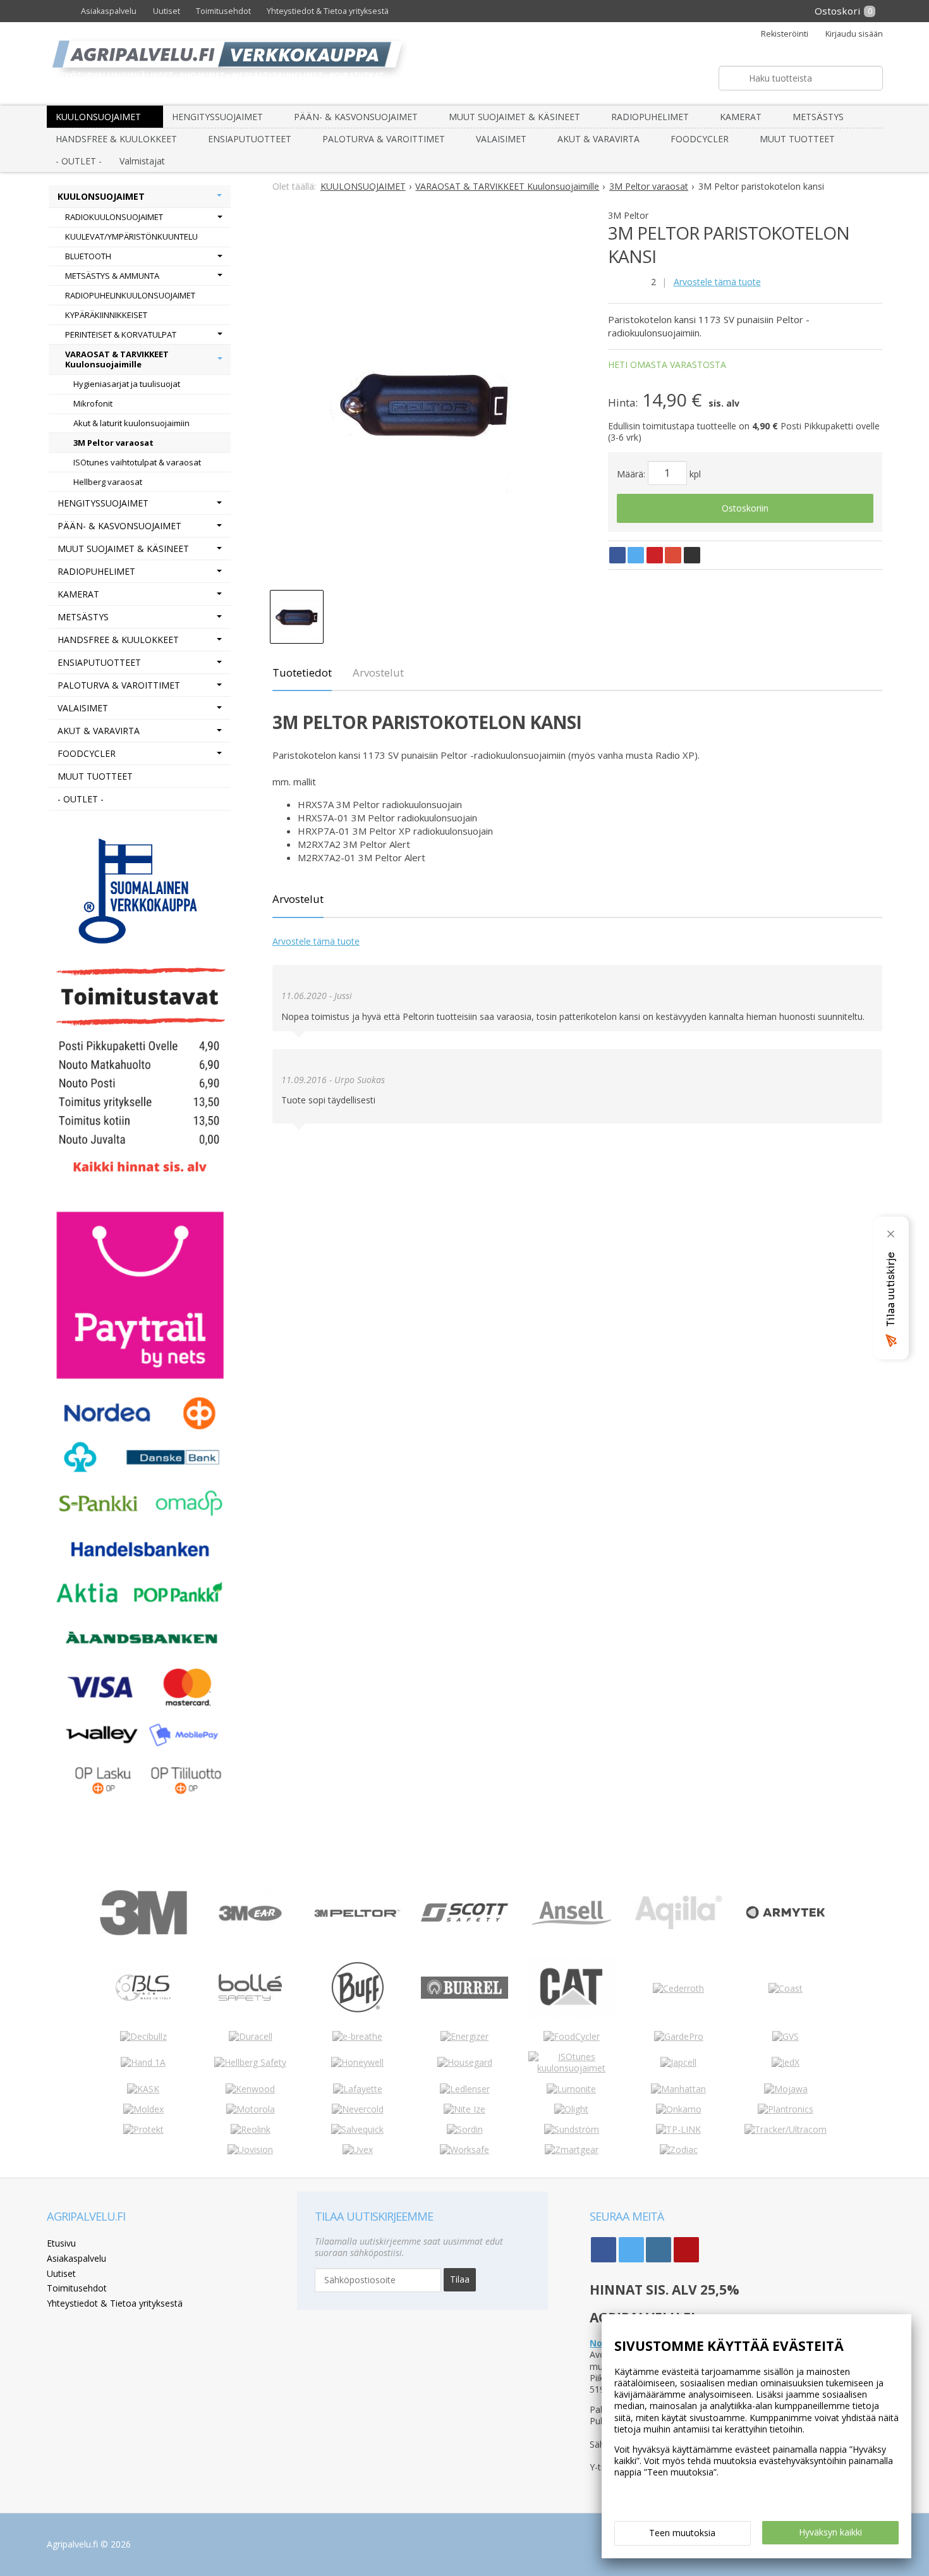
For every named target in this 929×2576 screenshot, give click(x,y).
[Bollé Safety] (250, 2015)
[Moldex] (143, 2109)
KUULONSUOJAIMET (98, 117)
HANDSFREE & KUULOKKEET (116, 139)
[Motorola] (251, 2109)
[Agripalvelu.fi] (470, 64)
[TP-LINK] (678, 2129)
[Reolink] (251, 2129)
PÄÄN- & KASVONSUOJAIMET (356, 117)
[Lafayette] (358, 2089)
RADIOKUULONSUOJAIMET (114, 217)
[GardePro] (679, 2036)
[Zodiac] (679, 2150)
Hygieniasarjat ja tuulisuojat (127, 384)
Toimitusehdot (223, 11)
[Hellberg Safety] (250, 2062)
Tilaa (460, 2279)
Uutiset (167, 11)
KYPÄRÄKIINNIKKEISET (106, 315)
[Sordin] (465, 2129)
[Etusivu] (60, 11)
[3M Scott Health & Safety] (464, 1918)
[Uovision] (250, 2150)
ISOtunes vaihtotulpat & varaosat (137, 462)
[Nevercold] (358, 2109)
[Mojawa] (786, 2089)
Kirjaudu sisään (854, 34)
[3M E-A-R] (250, 1941)
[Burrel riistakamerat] (464, 1995)
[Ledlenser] (465, 2089)
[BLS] (143, 2016)
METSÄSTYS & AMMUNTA (112, 276)
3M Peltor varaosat (113, 443)
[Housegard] (465, 2062)
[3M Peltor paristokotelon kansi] (425, 403)
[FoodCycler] (572, 2036)
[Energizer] (464, 2036)
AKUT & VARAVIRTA (598, 139)
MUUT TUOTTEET (797, 139)
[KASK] (143, 2089)
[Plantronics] (786, 2109)
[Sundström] (572, 2129)
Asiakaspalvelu (109, 11)
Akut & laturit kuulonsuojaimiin (131, 423)
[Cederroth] (678, 1988)
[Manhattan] (678, 2089)
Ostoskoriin (745, 508)
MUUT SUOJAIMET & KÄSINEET (514, 117)
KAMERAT (741, 117)
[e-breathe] (357, 2036)
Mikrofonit (93, 403)
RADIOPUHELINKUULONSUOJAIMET (130, 295)
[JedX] (786, 2062)
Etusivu (61, 2243)
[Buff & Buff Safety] (358, 2015)
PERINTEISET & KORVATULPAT (121, 334)
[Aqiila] (678, 1926)
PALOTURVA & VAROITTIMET (384, 139)
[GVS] (786, 2036)
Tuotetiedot (302, 672)
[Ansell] (572, 1921)
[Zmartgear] (572, 2150)
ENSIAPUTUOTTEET (250, 139)
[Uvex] (358, 2150)
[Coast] (786, 1988)
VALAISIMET (501, 139)
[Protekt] (143, 2129)
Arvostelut (378, 672)
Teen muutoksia (682, 2533)
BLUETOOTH (88, 256)
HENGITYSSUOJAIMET (217, 117)
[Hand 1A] (143, 2062)
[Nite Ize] (464, 2109)
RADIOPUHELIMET (650, 117)
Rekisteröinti (784, 34)
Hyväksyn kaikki (830, 2532)
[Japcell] (678, 2062)
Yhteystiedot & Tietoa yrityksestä (328, 11)
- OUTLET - (79, 161)
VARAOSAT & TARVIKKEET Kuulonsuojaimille (117, 359)
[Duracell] (251, 2036)
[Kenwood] (250, 2089)
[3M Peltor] (357, 1914)
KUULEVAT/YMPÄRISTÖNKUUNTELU (131, 236)
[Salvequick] (357, 2129)
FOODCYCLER (700, 139)
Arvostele (717, 282)
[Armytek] (785, 1919)
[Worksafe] (464, 2150)
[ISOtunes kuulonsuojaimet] (572, 2068)
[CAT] (572, 2015)
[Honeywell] (357, 2062)
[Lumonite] (571, 2089)
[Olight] (571, 2109)
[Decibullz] (143, 2036)
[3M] (143, 1932)
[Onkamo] (679, 2109)
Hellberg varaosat (108, 482)
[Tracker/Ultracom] (786, 2129)
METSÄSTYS (818, 117)
